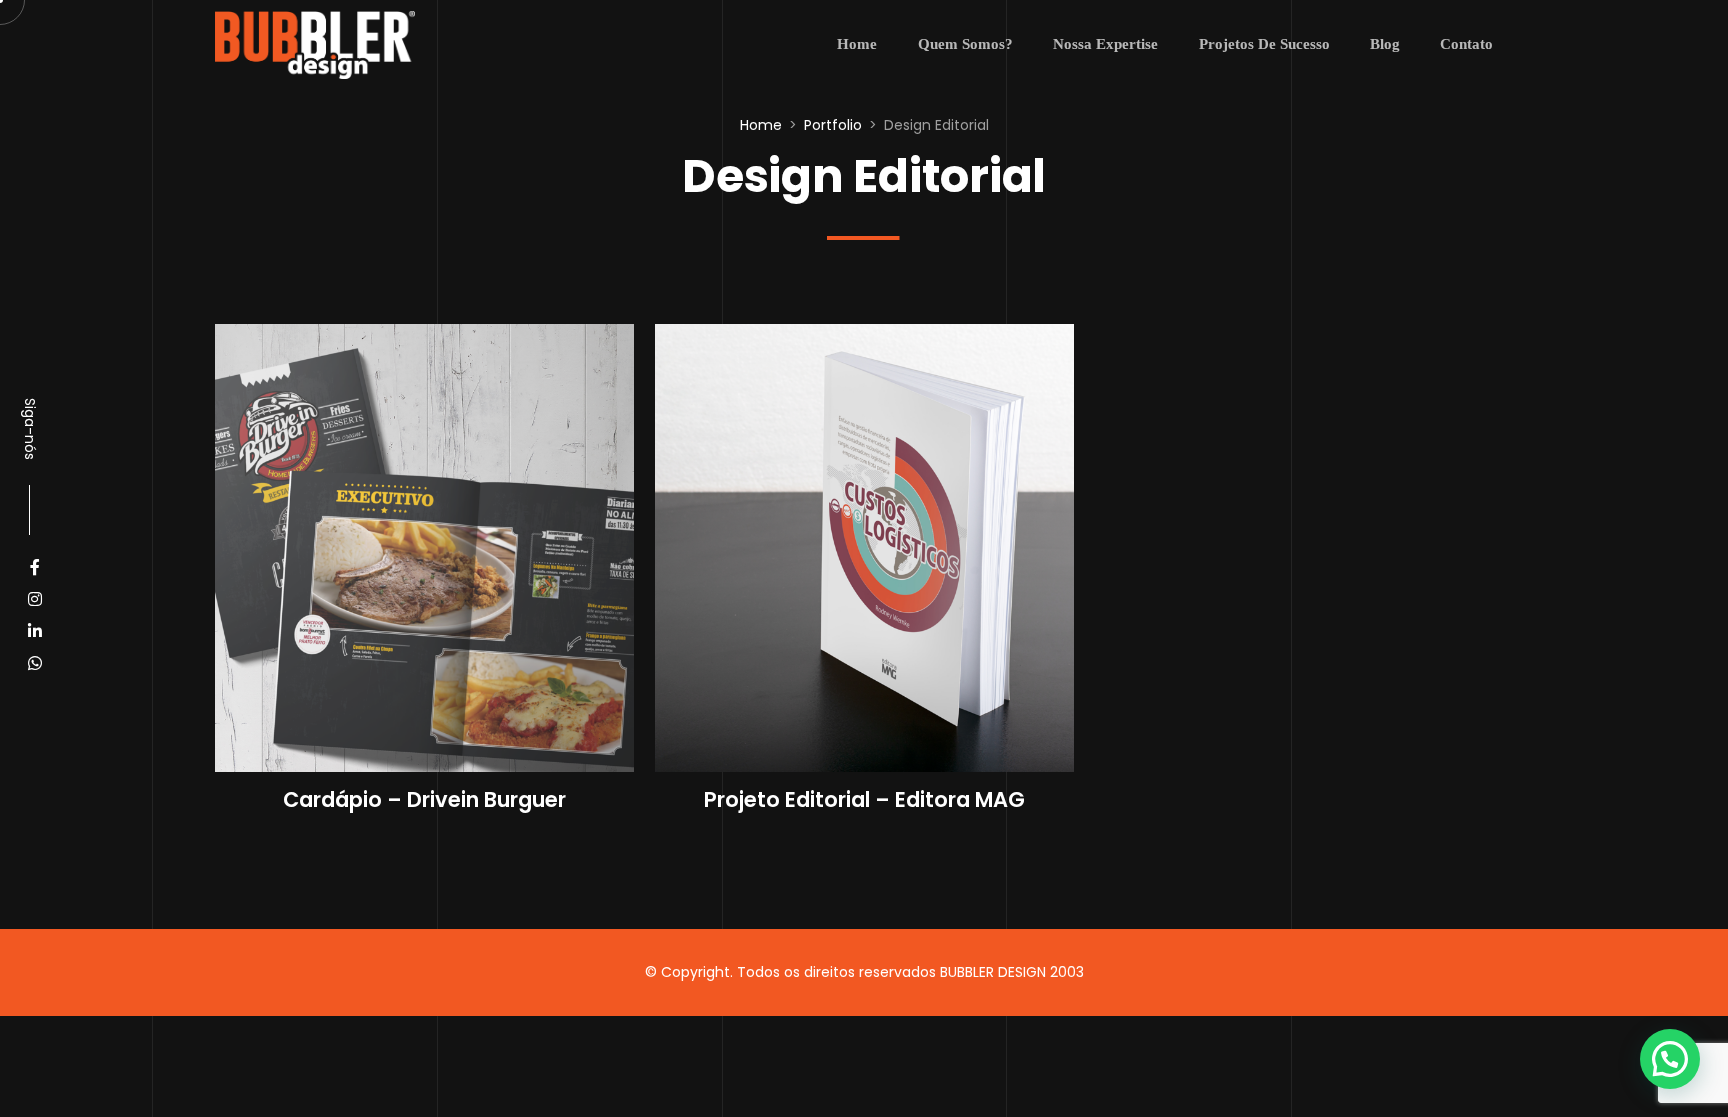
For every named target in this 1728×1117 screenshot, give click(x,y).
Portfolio (833, 125)
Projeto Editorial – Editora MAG (864, 799)
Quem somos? (965, 44)
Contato (1466, 44)
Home (857, 44)
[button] (1670, 1059)
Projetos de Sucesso (1264, 44)
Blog (1385, 44)
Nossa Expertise (1105, 44)
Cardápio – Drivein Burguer (424, 799)
